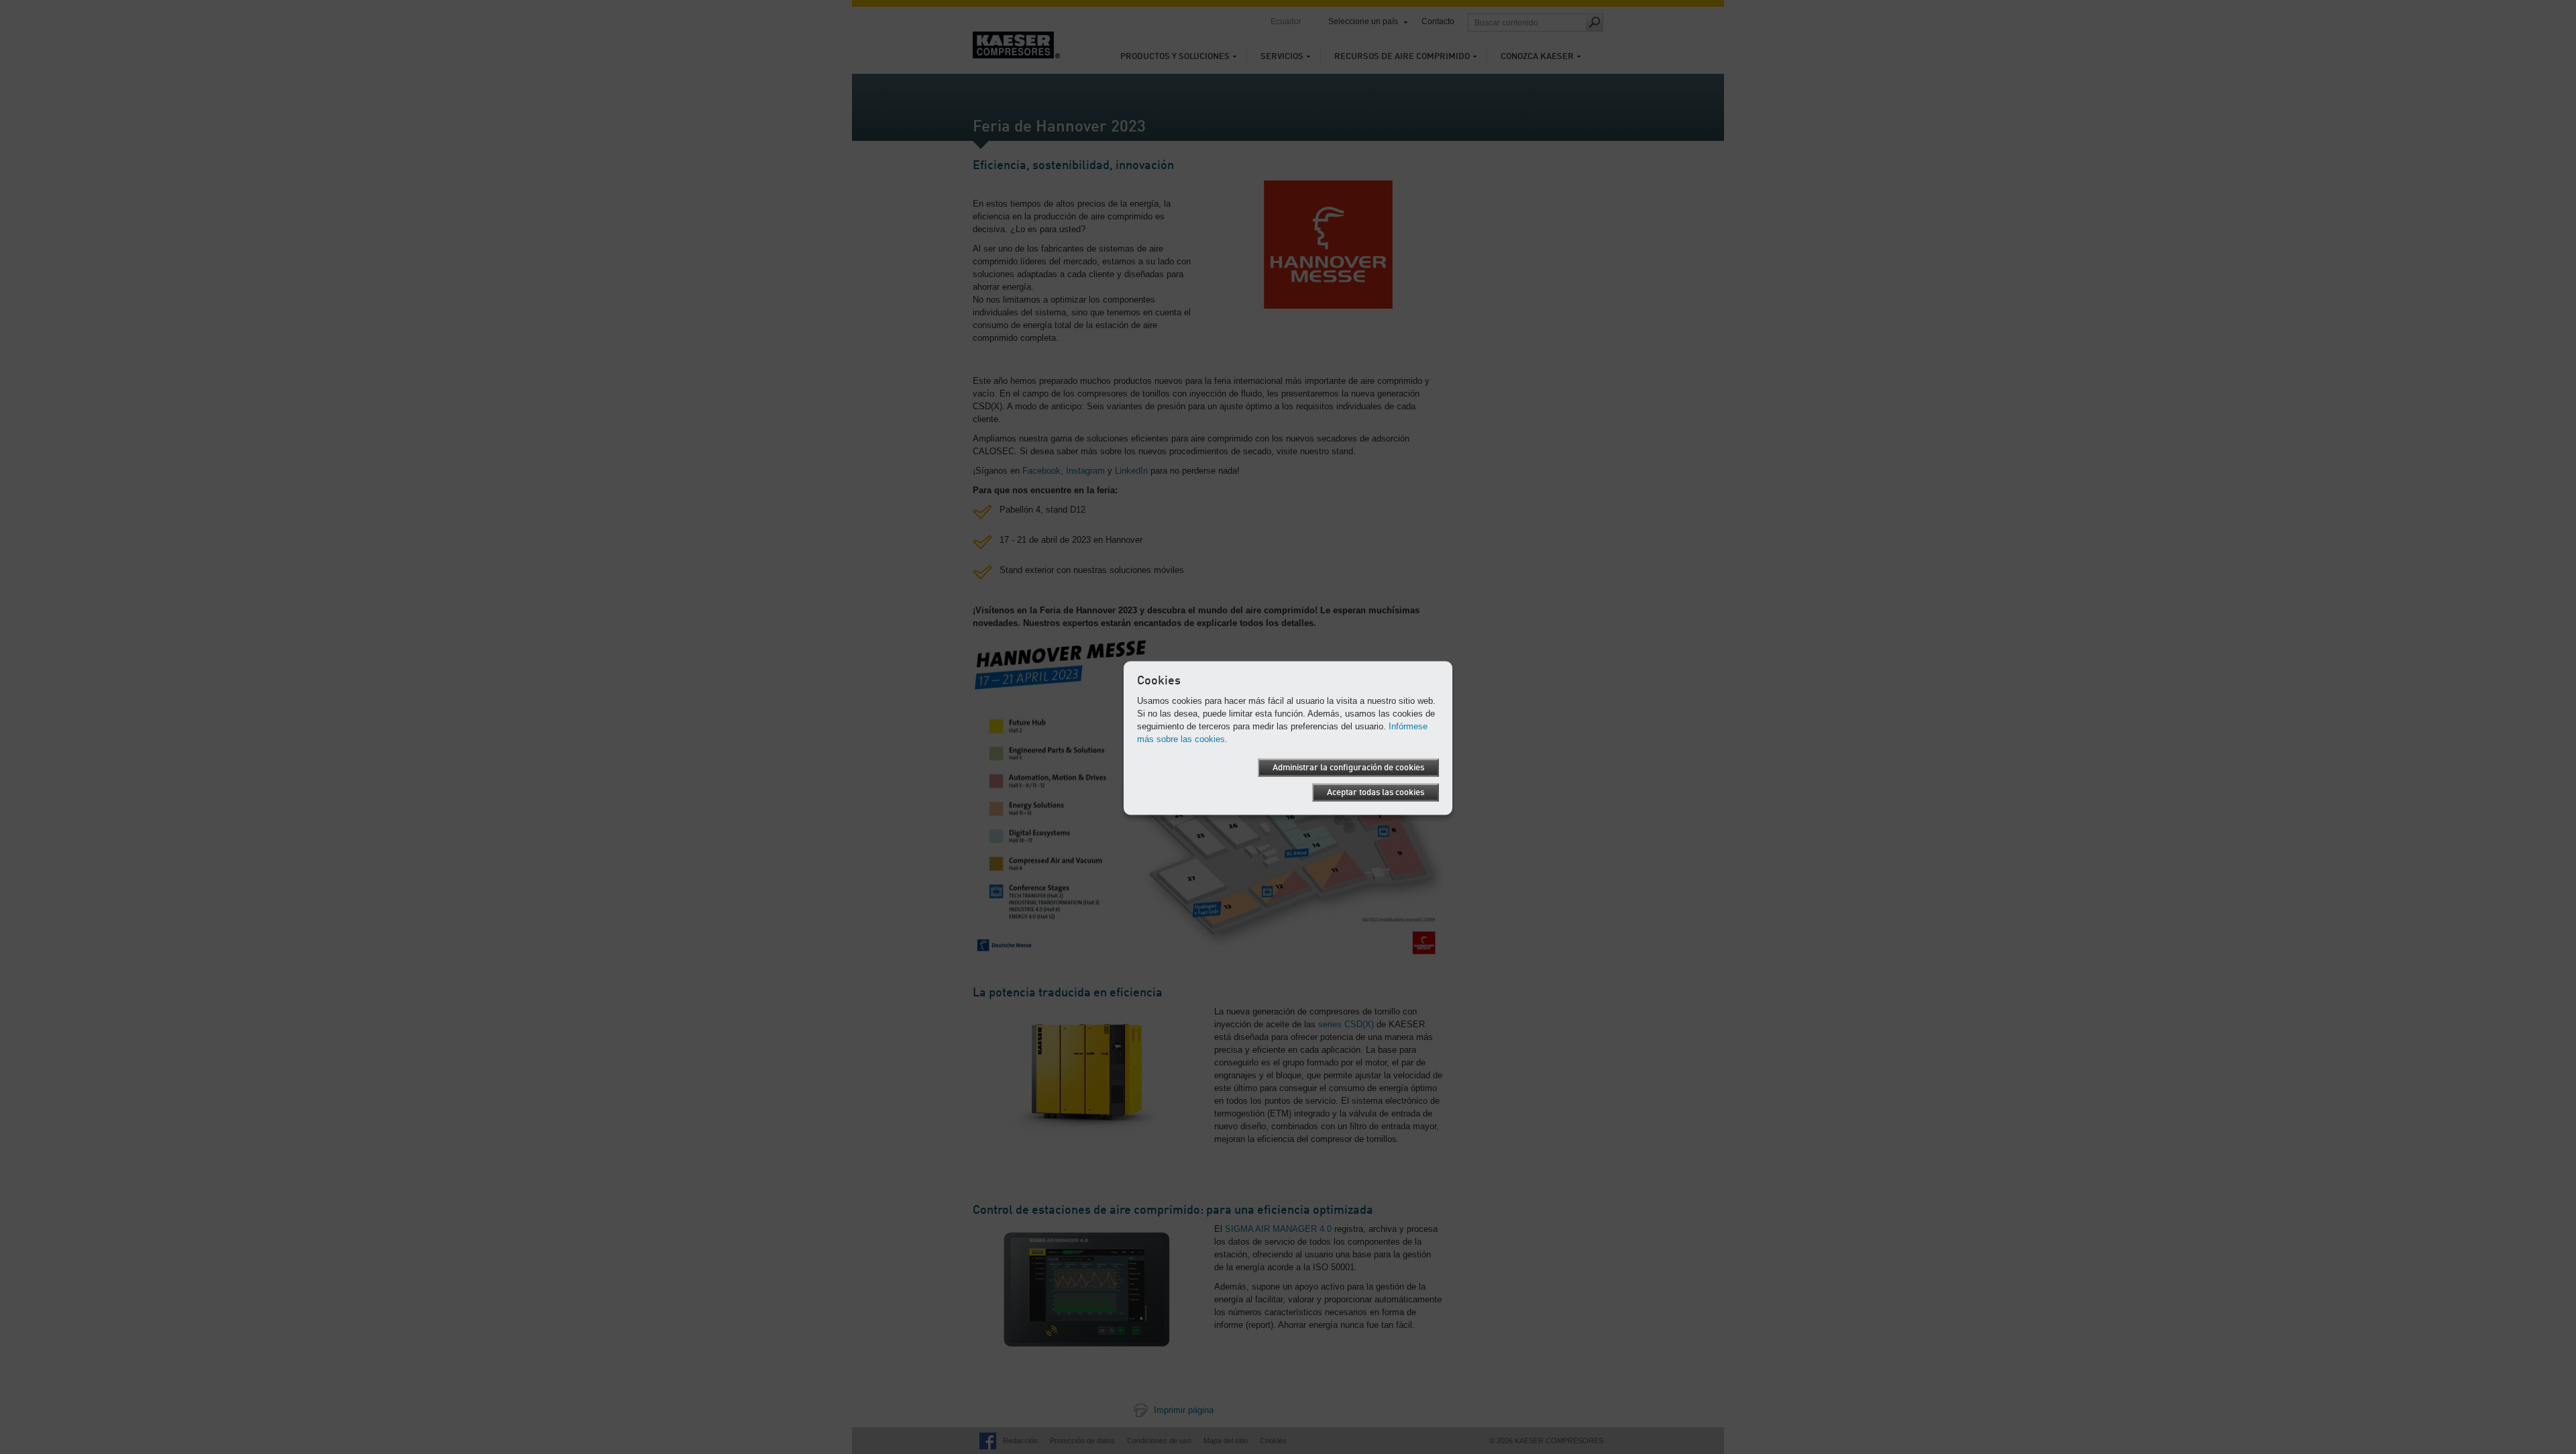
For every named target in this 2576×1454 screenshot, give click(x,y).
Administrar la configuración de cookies (1348, 767)
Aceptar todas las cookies (1376, 792)
